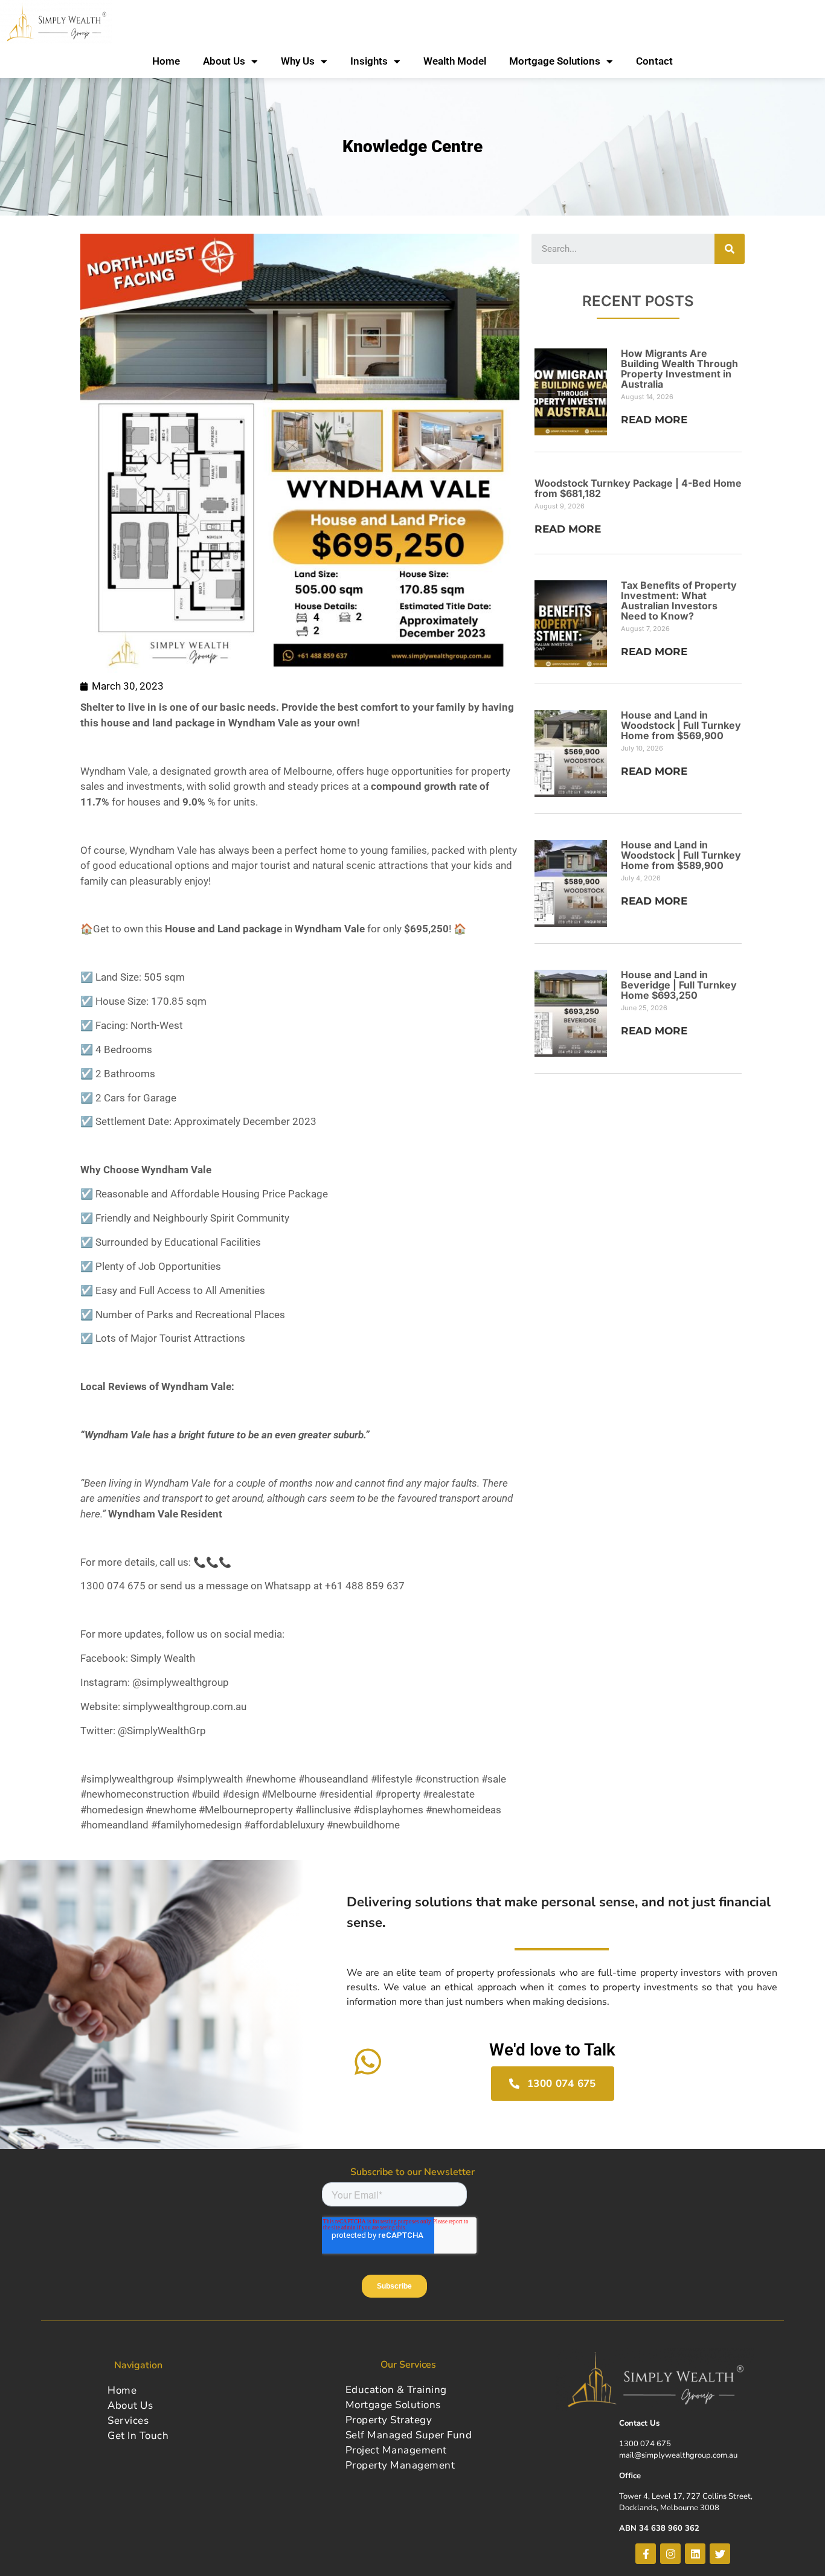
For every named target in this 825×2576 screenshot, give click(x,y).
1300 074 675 (645, 2444)
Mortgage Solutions (555, 61)
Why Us (298, 61)
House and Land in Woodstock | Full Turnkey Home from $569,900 (681, 725)
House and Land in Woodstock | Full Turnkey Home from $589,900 (681, 855)
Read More (654, 420)
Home (166, 61)
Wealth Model (455, 61)
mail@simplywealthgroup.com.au (678, 2455)
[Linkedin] (695, 2554)
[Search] (730, 249)
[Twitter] (720, 2554)
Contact (654, 61)
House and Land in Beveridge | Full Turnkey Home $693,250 (679, 985)
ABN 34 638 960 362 (659, 2528)
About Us (224, 61)
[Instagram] (670, 2554)
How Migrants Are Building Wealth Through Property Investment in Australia (679, 369)
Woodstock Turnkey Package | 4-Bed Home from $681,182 (638, 488)
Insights (369, 61)
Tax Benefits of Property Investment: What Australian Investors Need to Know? (679, 601)
